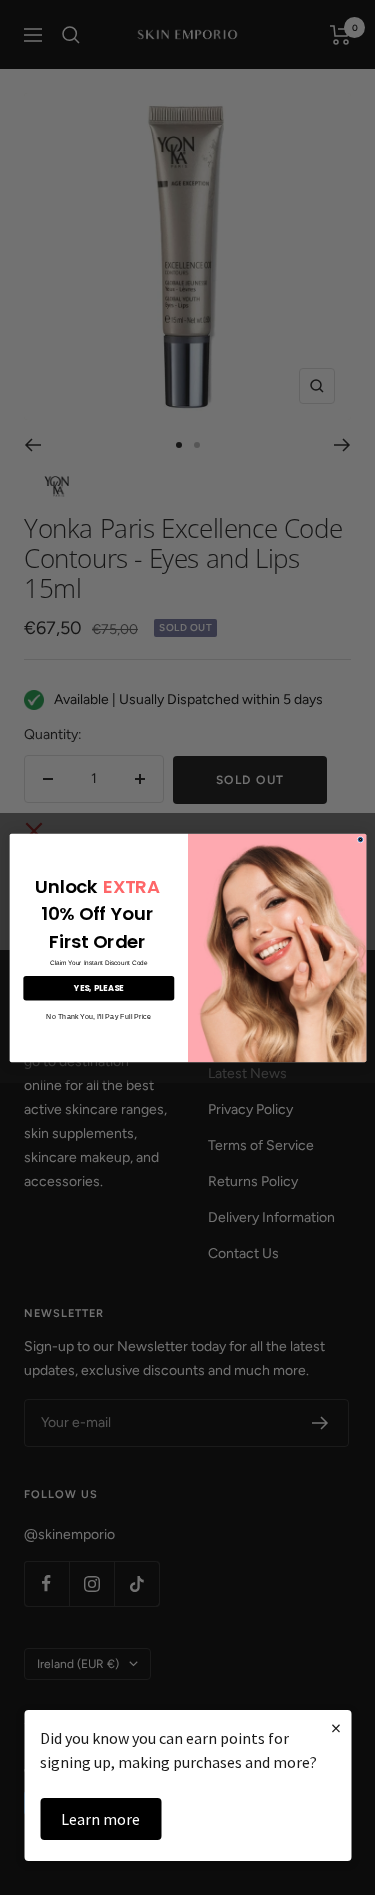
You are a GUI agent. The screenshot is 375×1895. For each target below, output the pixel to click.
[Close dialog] (360, 839)
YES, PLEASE (98, 987)
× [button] (336, 1727)
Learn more (100, 1819)
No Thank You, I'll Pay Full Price (98, 1016)
